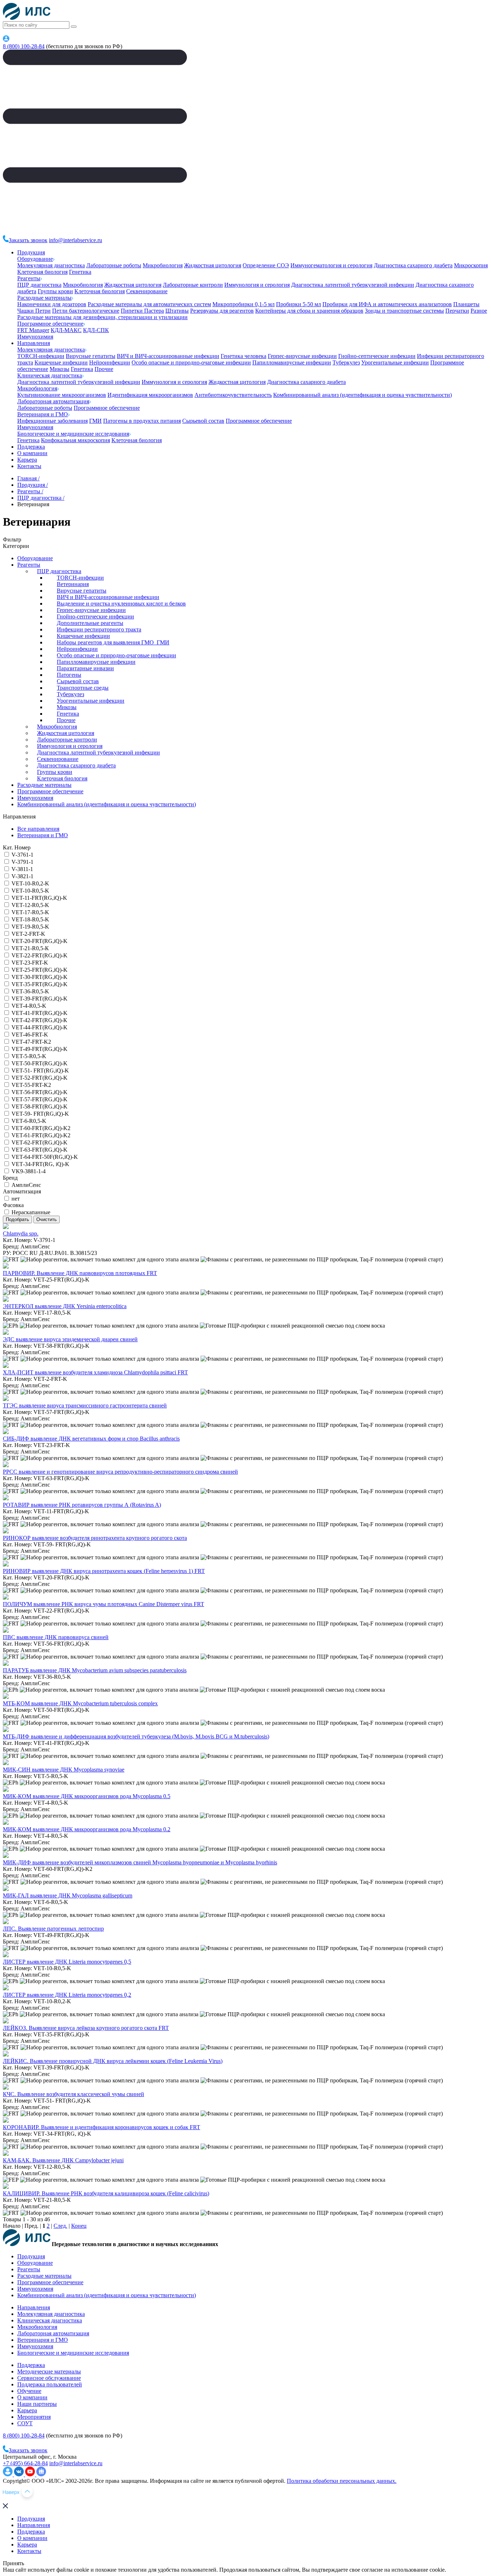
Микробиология (163, 265)
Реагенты (29, 278)
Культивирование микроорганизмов (62, 395)
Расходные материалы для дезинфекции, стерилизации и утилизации (102, 317)
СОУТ (25, 2423)
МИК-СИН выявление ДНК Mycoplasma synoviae (64, 1770)
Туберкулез (346, 362)
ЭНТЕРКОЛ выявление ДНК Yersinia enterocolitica (65, 1306)
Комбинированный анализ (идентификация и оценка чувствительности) (362, 395)
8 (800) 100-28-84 (24, 46)
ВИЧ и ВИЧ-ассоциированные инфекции (168, 356)
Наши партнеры (37, 2404)
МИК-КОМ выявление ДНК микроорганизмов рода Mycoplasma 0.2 (87, 1829)
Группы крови (55, 291)
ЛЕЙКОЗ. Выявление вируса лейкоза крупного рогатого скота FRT (86, 2028)
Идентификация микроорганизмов (150, 395)
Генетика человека (244, 356)
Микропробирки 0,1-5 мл (244, 304)
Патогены (69, 675)
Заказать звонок (28, 240)
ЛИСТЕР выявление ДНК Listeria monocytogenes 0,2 (67, 1995)
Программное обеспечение (50, 324)
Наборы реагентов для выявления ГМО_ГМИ (113, 642)
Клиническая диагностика (50, 375)
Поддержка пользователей (50, 2384)
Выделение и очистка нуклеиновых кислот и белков (121, 604)
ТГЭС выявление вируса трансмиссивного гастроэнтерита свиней (85, 1405)
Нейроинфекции (110, 362)
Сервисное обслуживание (49, 2378)
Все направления (38, 829)
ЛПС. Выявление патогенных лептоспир (53, 1929)
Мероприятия (34, 2417)
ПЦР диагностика (39, 285)
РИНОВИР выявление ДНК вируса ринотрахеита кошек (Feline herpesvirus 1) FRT (104, 1571)
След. (60, 2226)
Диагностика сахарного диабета (413, 265)
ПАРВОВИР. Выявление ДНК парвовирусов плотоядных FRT (80, 1273)
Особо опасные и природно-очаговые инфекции (191, 362)
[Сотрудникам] (6, 40)
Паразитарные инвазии (85, 668)
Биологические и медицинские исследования (73, 434)
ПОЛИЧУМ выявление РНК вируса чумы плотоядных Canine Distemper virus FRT (104, 1604)
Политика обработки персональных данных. (342, 2481)
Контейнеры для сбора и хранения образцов (309, 311)
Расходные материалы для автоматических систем (149, 304)
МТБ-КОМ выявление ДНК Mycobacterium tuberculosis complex (80, 1703)
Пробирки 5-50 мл (299, 304)
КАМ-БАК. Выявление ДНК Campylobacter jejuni (63, 2160)
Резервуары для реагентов (222, 311)
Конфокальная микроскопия (75, 440)
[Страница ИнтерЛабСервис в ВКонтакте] (20, 2474)
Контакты (29, 466)
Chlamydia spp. (21, 1233)
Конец (79, 2226)
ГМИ (95, 421)
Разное (479, 311)
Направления (34, 343)
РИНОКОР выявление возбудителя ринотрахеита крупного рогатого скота (95, 1538)
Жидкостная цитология (213, 265)
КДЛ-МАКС (66, 330)
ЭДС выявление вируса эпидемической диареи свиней (70, 1339)
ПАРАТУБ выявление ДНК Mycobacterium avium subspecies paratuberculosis (95, 1670)
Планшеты (466, 304)
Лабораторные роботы (114, 265)
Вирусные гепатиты (91, 356)
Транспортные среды (83, 688)
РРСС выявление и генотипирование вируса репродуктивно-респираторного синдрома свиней (120, 1472)
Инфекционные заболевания (52, 421)
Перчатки (457, 311)
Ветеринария (73, 584)
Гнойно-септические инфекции (377, 356)
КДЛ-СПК (96, 330)
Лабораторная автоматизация (53, 401)
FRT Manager (33, 330)
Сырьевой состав (203, 421)
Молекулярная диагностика (51, 265)
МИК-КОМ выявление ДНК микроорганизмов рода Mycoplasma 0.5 (87, 1796)
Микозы (59, 369)
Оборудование (35, 259)
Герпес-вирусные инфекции (302, 356)
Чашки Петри (34, 311)
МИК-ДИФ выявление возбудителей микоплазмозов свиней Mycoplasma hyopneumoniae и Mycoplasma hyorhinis (140, 1862)
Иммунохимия (35, 337)
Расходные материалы (44, 298)
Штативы (177, 311)
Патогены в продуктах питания (142, 421)
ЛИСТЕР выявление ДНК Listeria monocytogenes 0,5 (67, 1962)
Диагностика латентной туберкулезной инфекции (353, 285)
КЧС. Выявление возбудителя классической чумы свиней (74, 2094)
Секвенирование (147, 291)
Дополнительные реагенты (90, 623)
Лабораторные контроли (193, 285)
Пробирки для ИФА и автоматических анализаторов (387, 304)
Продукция (31, 252)
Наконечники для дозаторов (52, 304)
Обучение (29, 2391)
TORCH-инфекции (41, 356)
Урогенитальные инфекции (395, 362)
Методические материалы (49, 2371)
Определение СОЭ (266, 265)
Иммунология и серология (257, 285)
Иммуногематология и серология (331, 265)
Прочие (104, 369)
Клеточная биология (42, 272)
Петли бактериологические (86, 311)
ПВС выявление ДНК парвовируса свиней (56, 1637)
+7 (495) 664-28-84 (25, 2463)
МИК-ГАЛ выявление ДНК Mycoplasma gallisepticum (68, 1895)
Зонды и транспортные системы (404, 311)
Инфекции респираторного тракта (99, 629)
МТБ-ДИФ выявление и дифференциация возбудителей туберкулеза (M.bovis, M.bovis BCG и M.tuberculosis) (136, 1736)
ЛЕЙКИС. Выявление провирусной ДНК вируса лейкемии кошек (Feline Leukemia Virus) (113, 2061)
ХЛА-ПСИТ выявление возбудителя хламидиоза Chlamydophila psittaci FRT (95, 1372)
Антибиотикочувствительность (233, 395)
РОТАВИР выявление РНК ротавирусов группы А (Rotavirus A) (82, 1505)
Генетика (80, 272)
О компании (32, 453)
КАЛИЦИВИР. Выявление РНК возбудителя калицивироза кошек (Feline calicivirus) (106, 2193)
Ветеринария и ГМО (43, 414)
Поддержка (31, 447)
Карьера (27, 460)
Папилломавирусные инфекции (292, 362)
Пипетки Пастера (142, 311)
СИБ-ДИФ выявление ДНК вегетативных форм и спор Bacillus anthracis (91, 1439)
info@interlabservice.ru (75, 240)
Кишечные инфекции (61, 362)
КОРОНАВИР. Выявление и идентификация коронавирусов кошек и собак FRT (102, 2127)
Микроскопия (471, 265)
